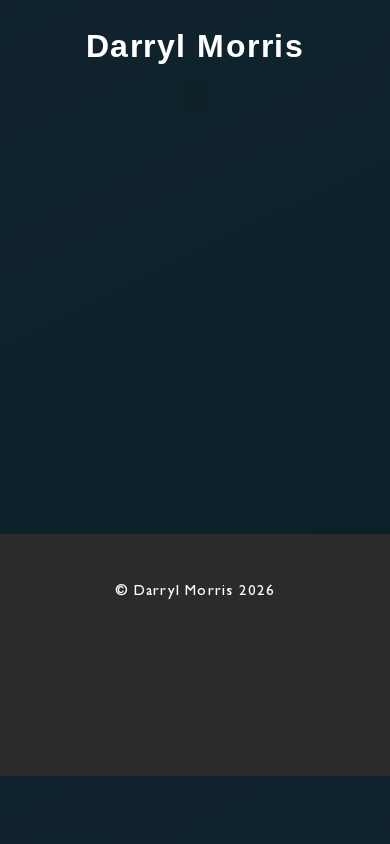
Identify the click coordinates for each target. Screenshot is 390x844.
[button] (195, 98)
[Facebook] (40, 644)
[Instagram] (136, 644)
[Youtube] (184, 644)
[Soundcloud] (232, 644)
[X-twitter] (88, 644)
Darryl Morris (195, 46)
